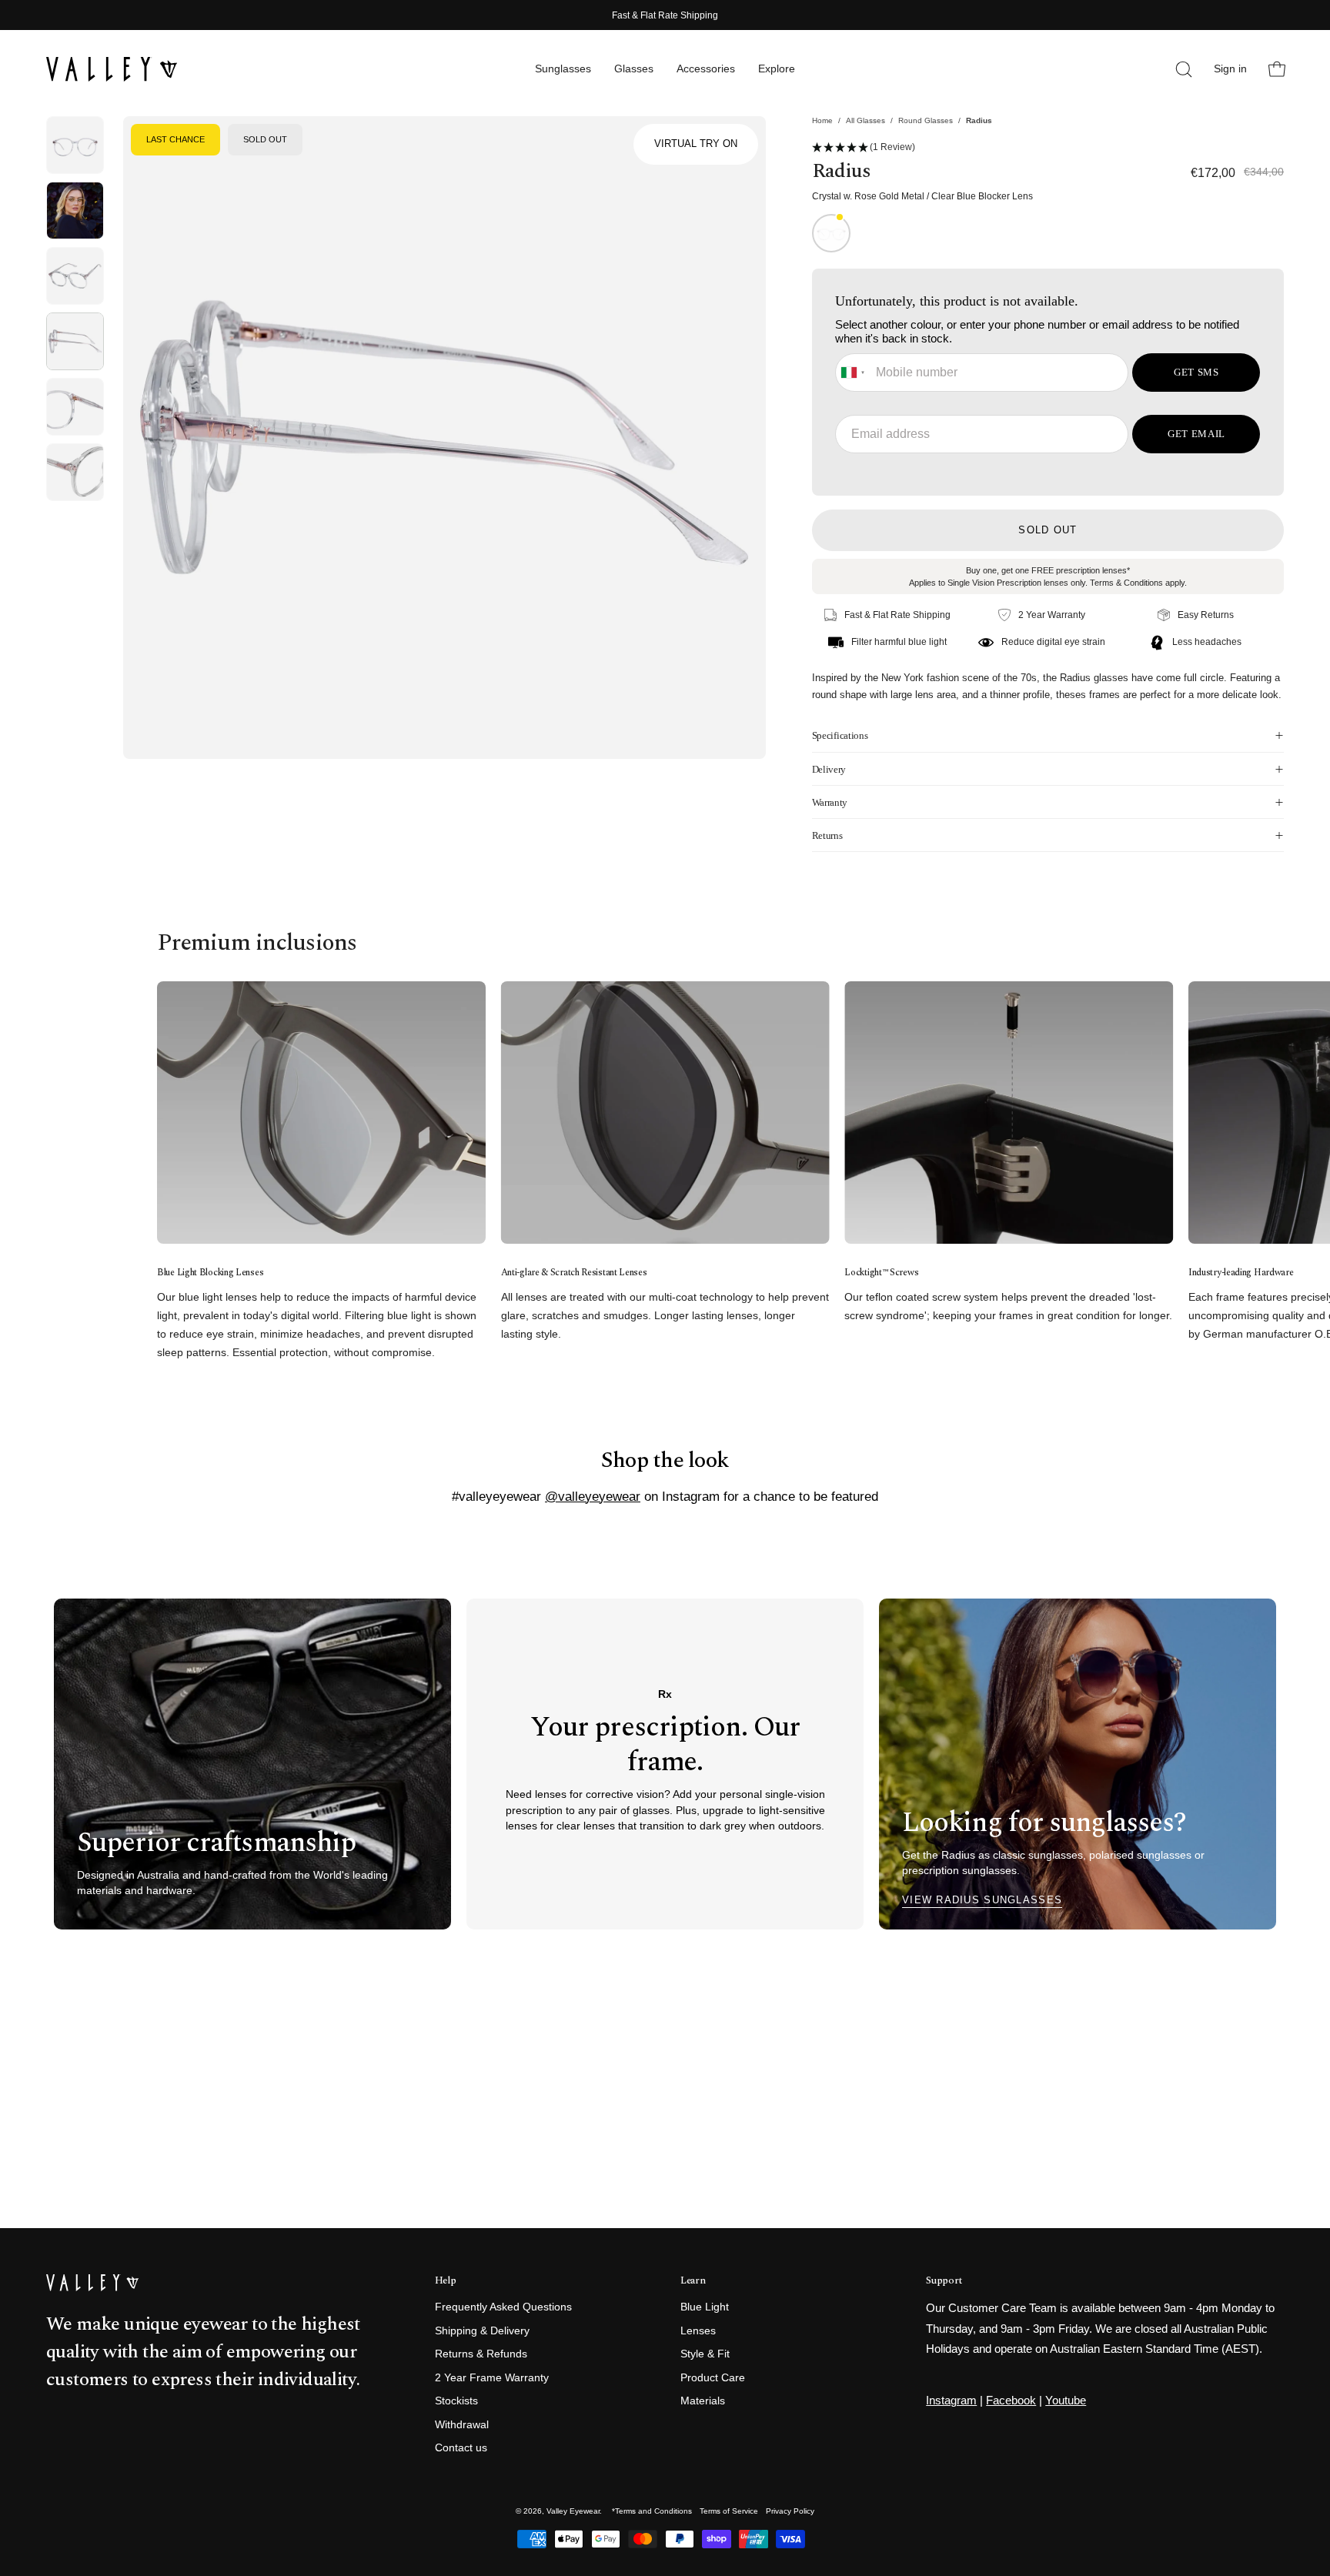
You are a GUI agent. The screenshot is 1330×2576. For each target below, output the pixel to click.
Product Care (713, 2378)
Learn (693, 2281)
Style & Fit (705, 2355)
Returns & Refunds (481, 2355)
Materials (703, 2402)
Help (446, 2281)
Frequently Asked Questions (503, 2307)
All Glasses (866, 120)
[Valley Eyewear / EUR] (112, 69)
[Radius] (75, 145)
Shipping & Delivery (482, 2331)
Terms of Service (729, 2511)
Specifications (840, 735)
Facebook (1011, 2400)
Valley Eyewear (573, 2511)
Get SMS (1196, 372)
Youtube (1066, 2400)
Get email (1196, 434)
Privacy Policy (790, 2511)
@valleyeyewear (593, 1496)
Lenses (698, 2331)
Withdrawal (462, 2425)
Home (822, 120)
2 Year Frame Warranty (492, 2378)
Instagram (951, 2400)
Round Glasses (926, 120)
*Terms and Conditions (652, 2511)
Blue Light (705, 2307)
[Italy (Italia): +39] (854, 373)
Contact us (461, 2449)
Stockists (456, 2402)
